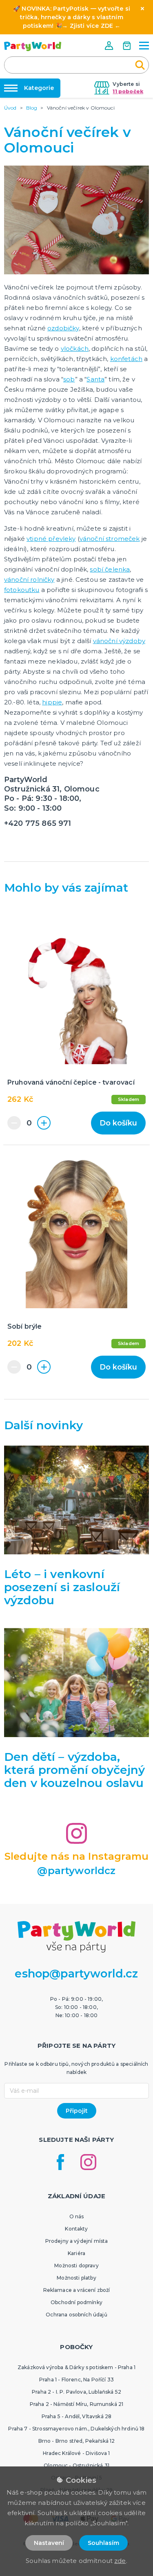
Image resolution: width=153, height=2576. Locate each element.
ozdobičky (63, 328)
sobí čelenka (110, 569)
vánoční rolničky (29, 580)
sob (69, 379)
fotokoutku (22, 590)
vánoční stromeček (110, 539)
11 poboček (128, 91)
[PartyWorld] (33, 46)
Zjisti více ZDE (91, 26)
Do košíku (118, 1123)
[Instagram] (88, 2162)
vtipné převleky (51, 539)
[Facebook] (60, 2162)
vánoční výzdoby (119, 641)
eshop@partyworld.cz (76, 1974)
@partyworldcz (76, 1871)
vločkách (75, 349)
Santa (95, 379)
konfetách (126, 359)
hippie (52, 702)
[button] (110, 46)
